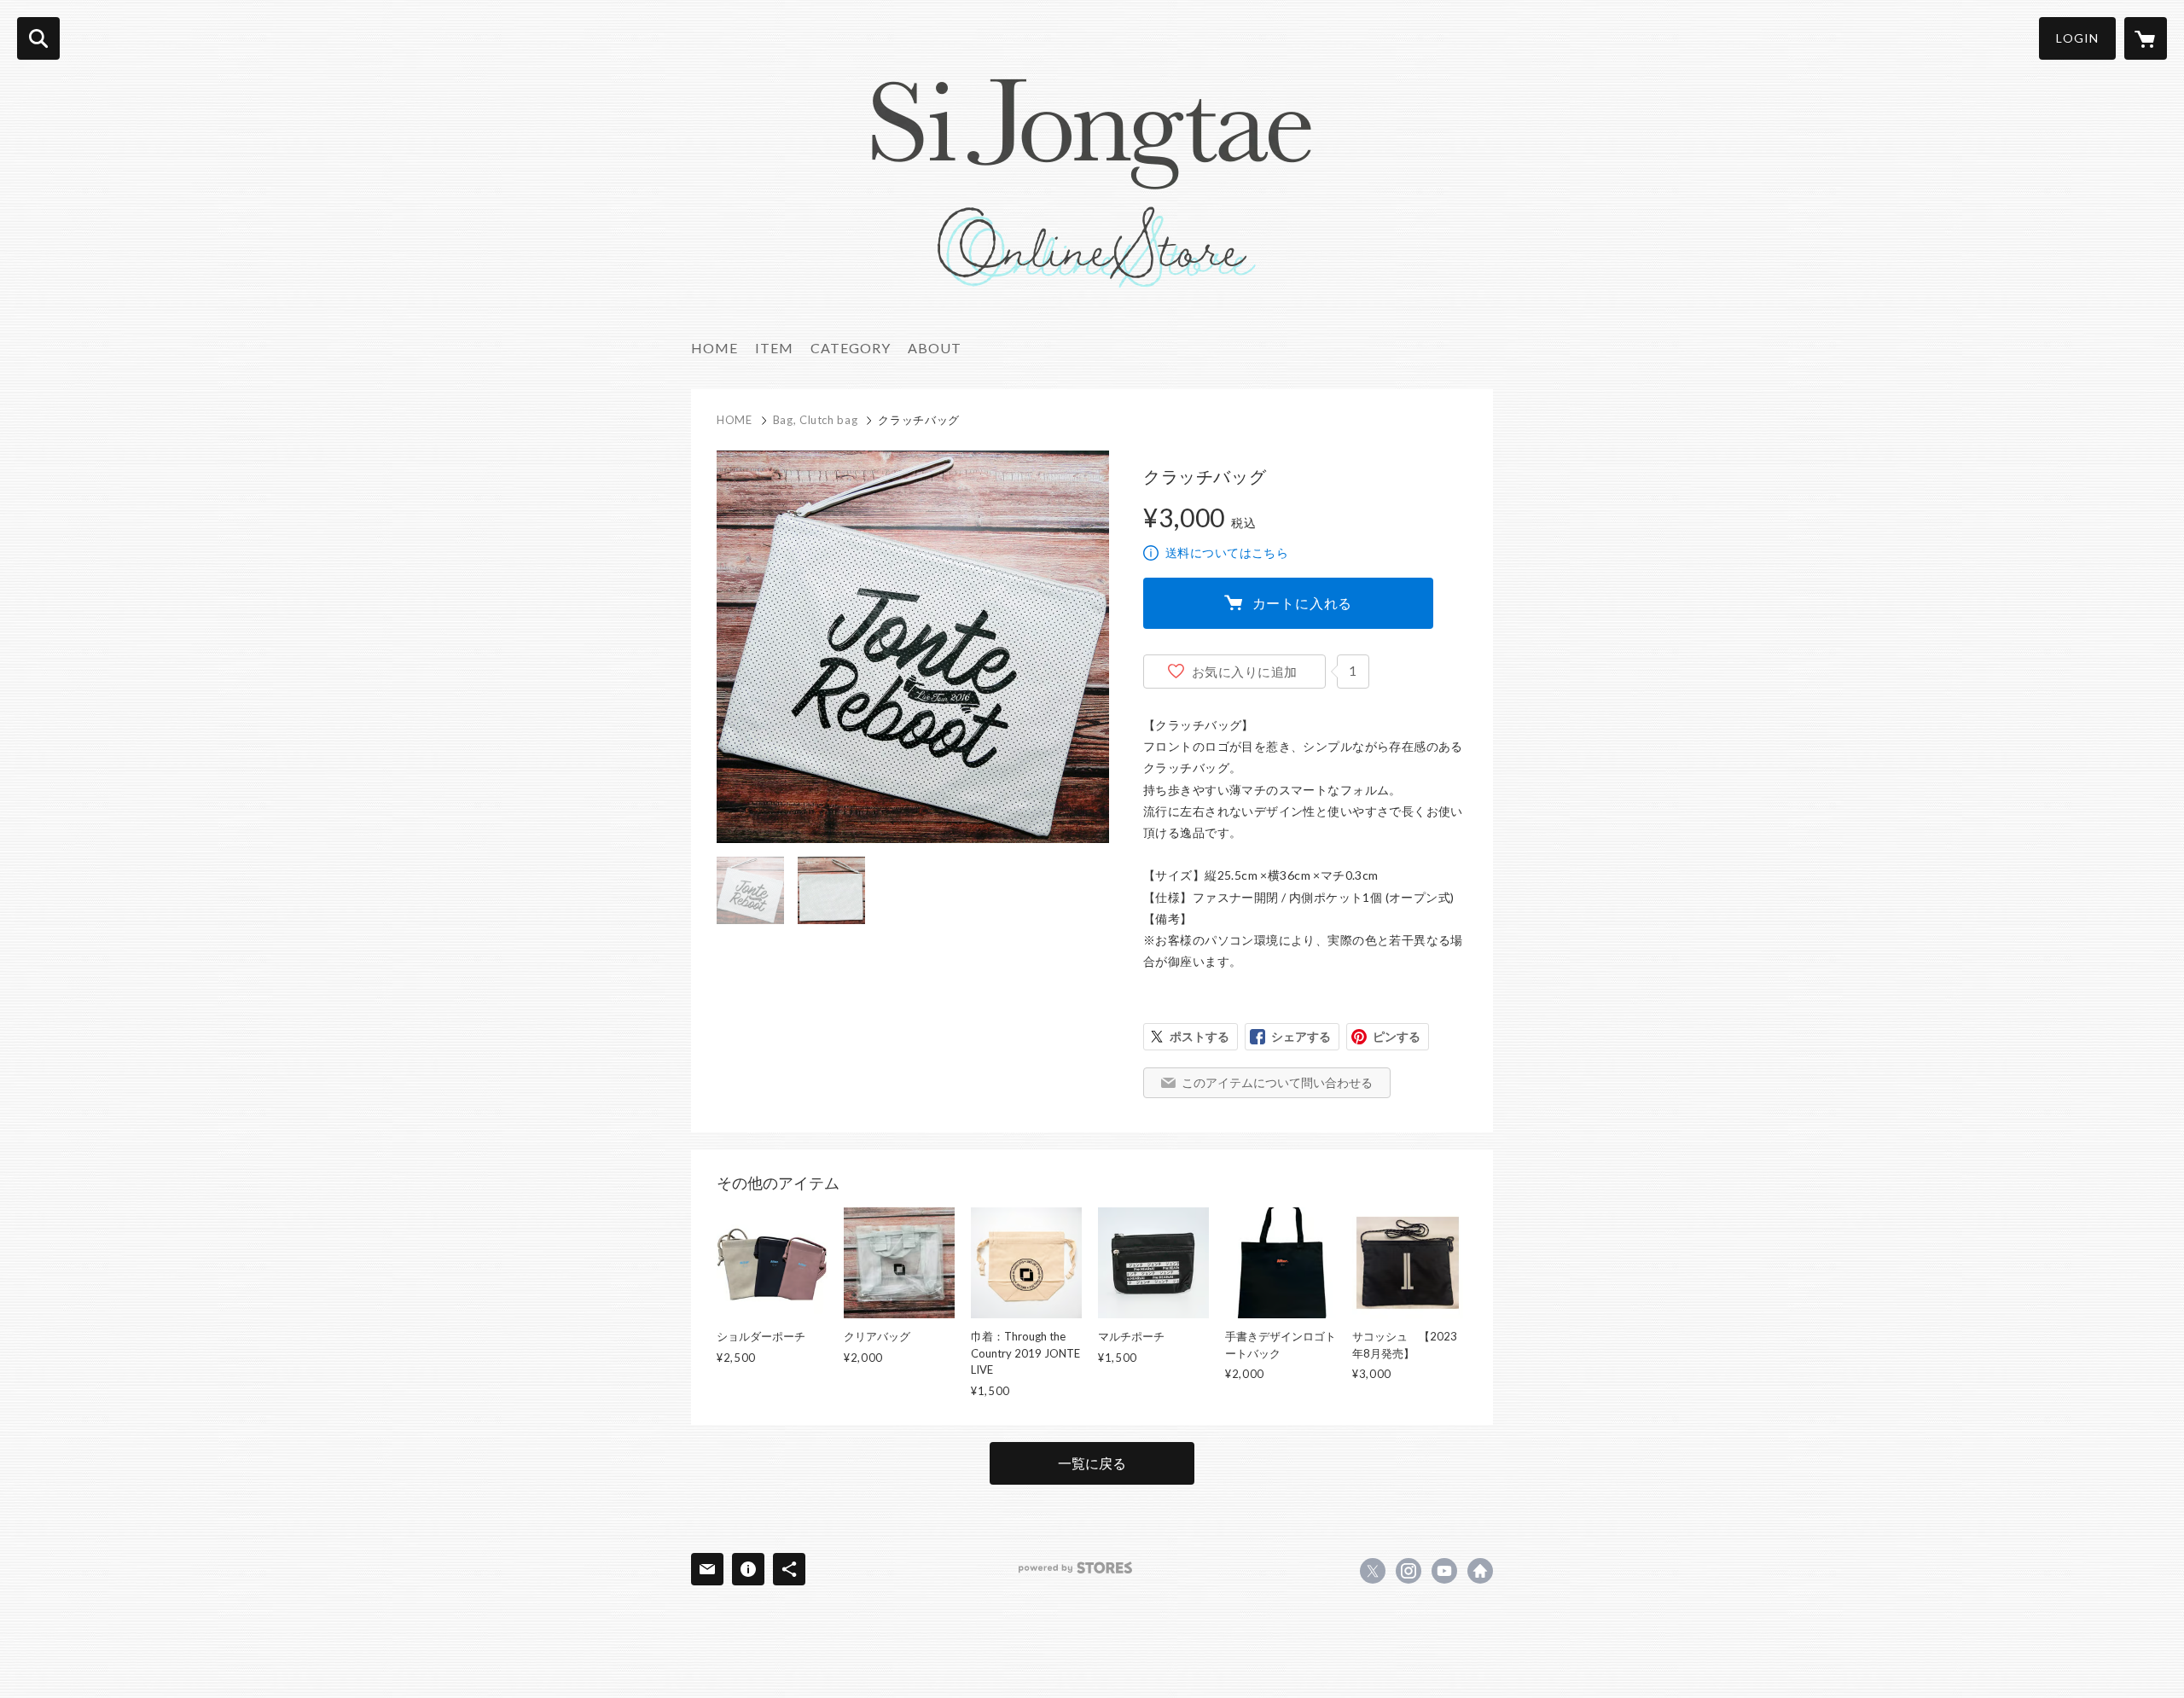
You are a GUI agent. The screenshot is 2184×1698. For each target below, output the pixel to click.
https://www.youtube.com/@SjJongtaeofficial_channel (1444, 1571)
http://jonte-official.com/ (1480, 1571)
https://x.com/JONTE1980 (1373, 1571)
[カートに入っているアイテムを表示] (2146, 38)
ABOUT (935, 348)
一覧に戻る (1092, 1463)
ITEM (774, 348)
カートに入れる (1303, 603)
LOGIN (2077, 38)
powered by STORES (1075, 1568)
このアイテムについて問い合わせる (1277, 1082)
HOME (714, 348)
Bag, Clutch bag (816, 420)
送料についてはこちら (1227, 552)
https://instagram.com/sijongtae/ (1409, 1571)
